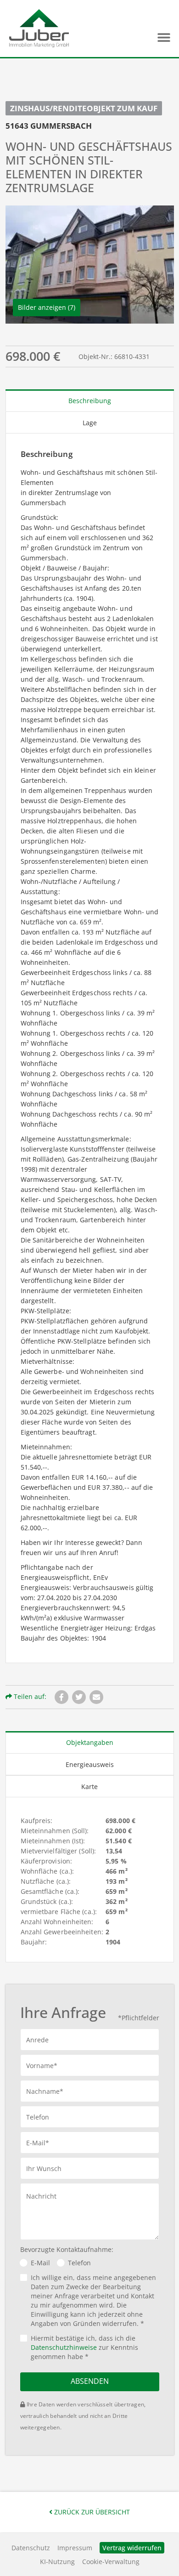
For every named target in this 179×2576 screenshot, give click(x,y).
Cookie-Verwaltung (111, 2562)
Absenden (90, 2381)
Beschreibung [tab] (90, 401)
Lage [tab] (90, 423)
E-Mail (40, 2263)
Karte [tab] (89, 1787)
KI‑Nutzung (57, 2562)
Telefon (79, 2263)
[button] (164, 37)
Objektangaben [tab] (90, 1742)
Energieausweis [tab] (90, 1764)
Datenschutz (31, 2548)
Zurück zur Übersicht (91, 2512)
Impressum (75, 2548)
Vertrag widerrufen (132, 2548)
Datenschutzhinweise (64, 2347)
